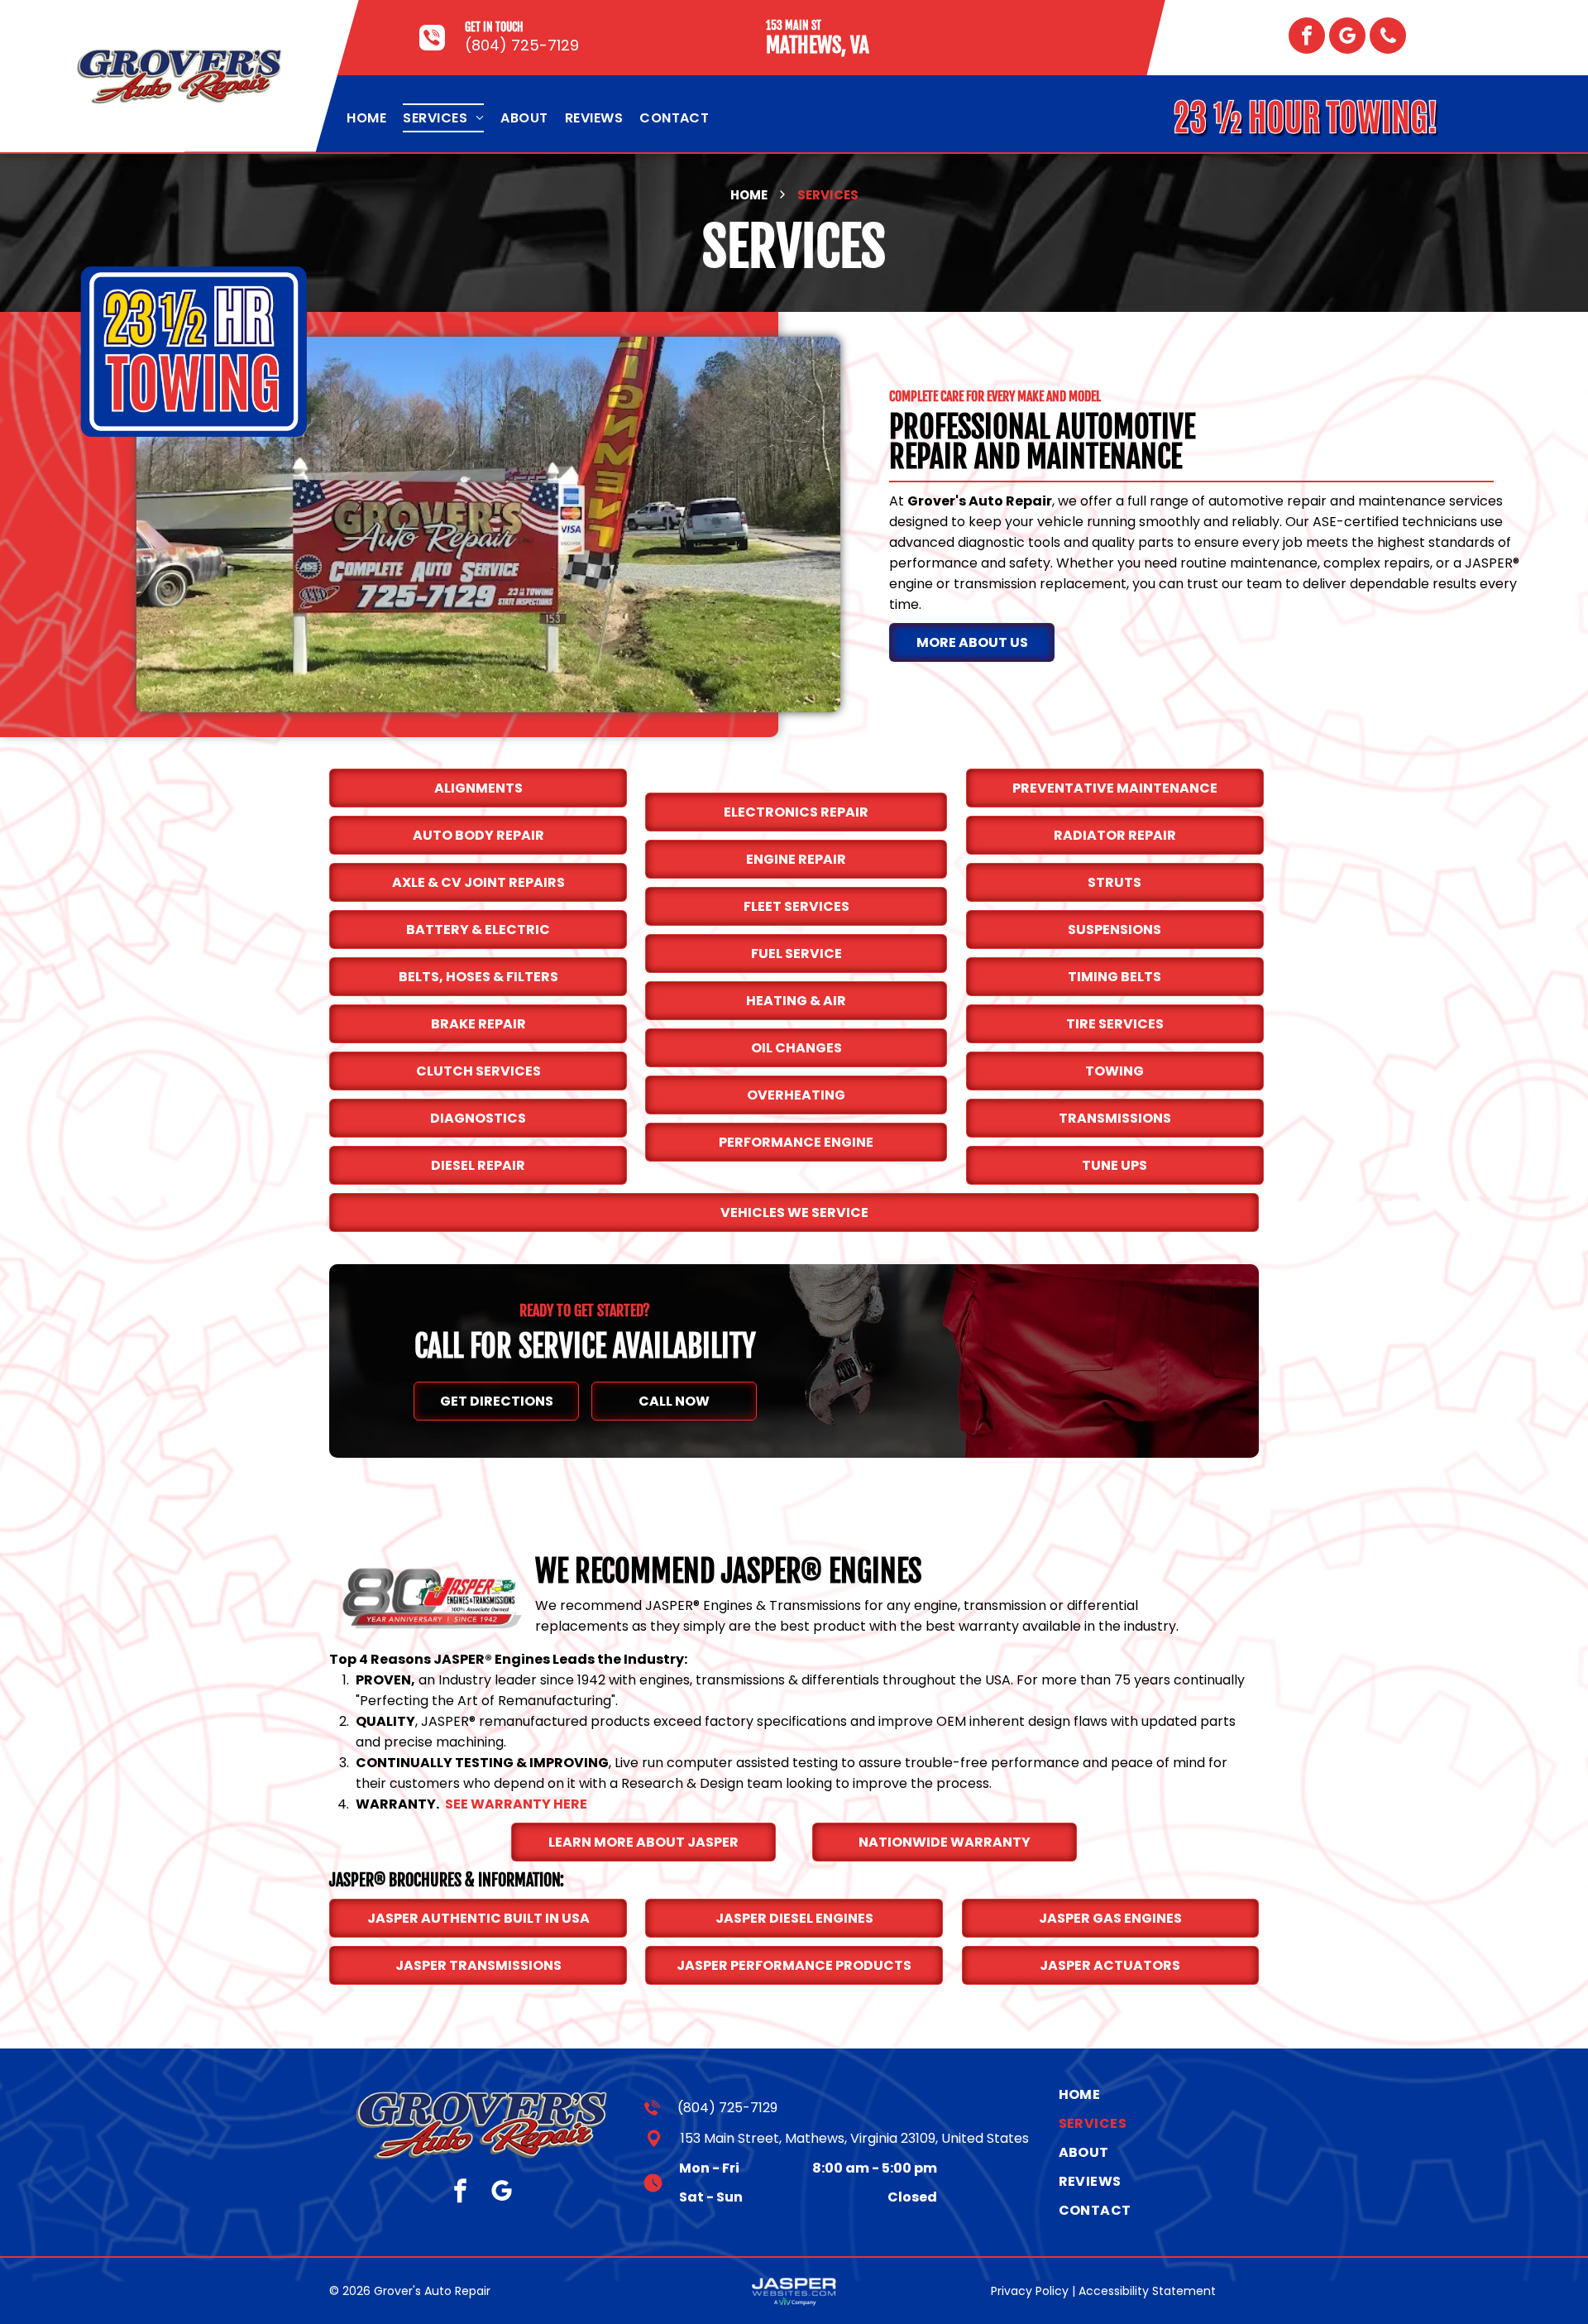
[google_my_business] (1347, 38)
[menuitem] (366, 118)
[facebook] (1307, 38)
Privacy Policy (1030, 2291)
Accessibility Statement (1147, 2291)
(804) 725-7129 (522, 45)
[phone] (1388, 38)
